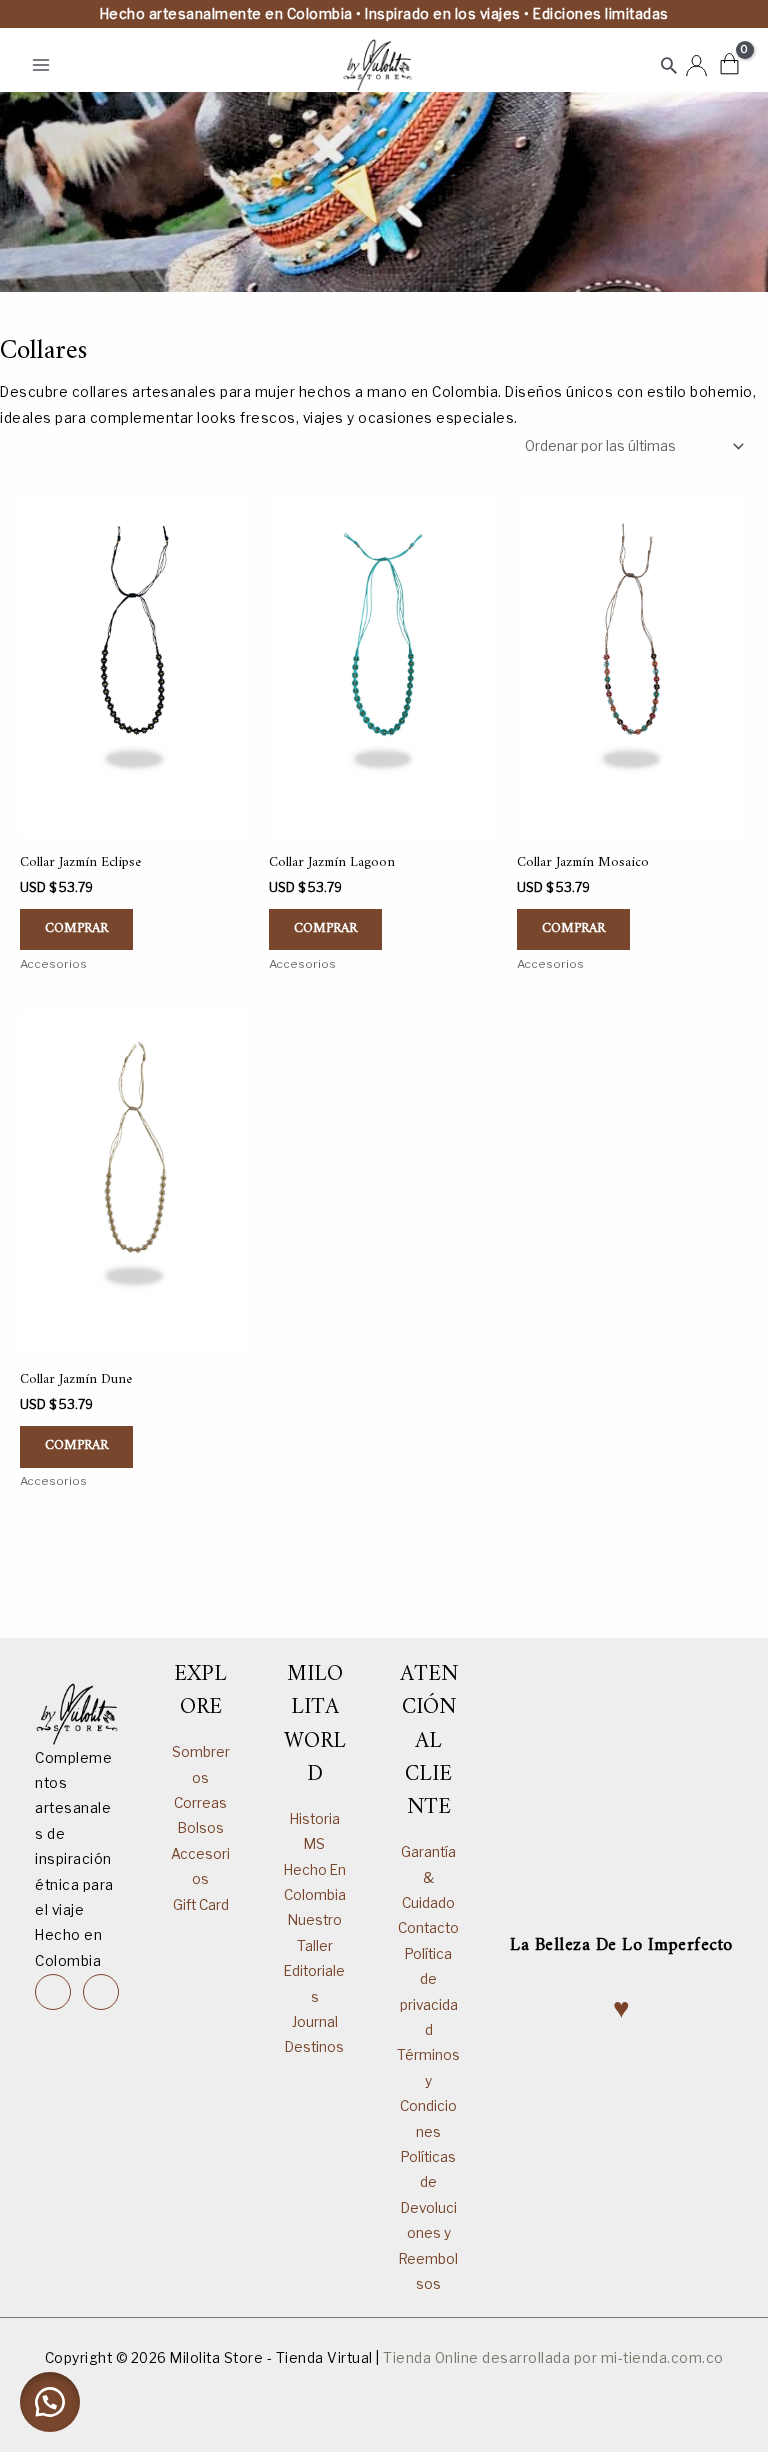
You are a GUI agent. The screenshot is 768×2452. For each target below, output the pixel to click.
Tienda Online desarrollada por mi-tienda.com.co (553, 2358)
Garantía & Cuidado (428, 1877)
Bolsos (201, 1828)
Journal (315, 2022)
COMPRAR (76, 929)
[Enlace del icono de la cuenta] (696, 65)
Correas (200, 1803)
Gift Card (201, 1905)
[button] (669, 65)
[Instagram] (53, 1992)
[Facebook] (101, 1992)
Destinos (314, 2047)
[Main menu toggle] (40, 64)
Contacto (428, 1928)
